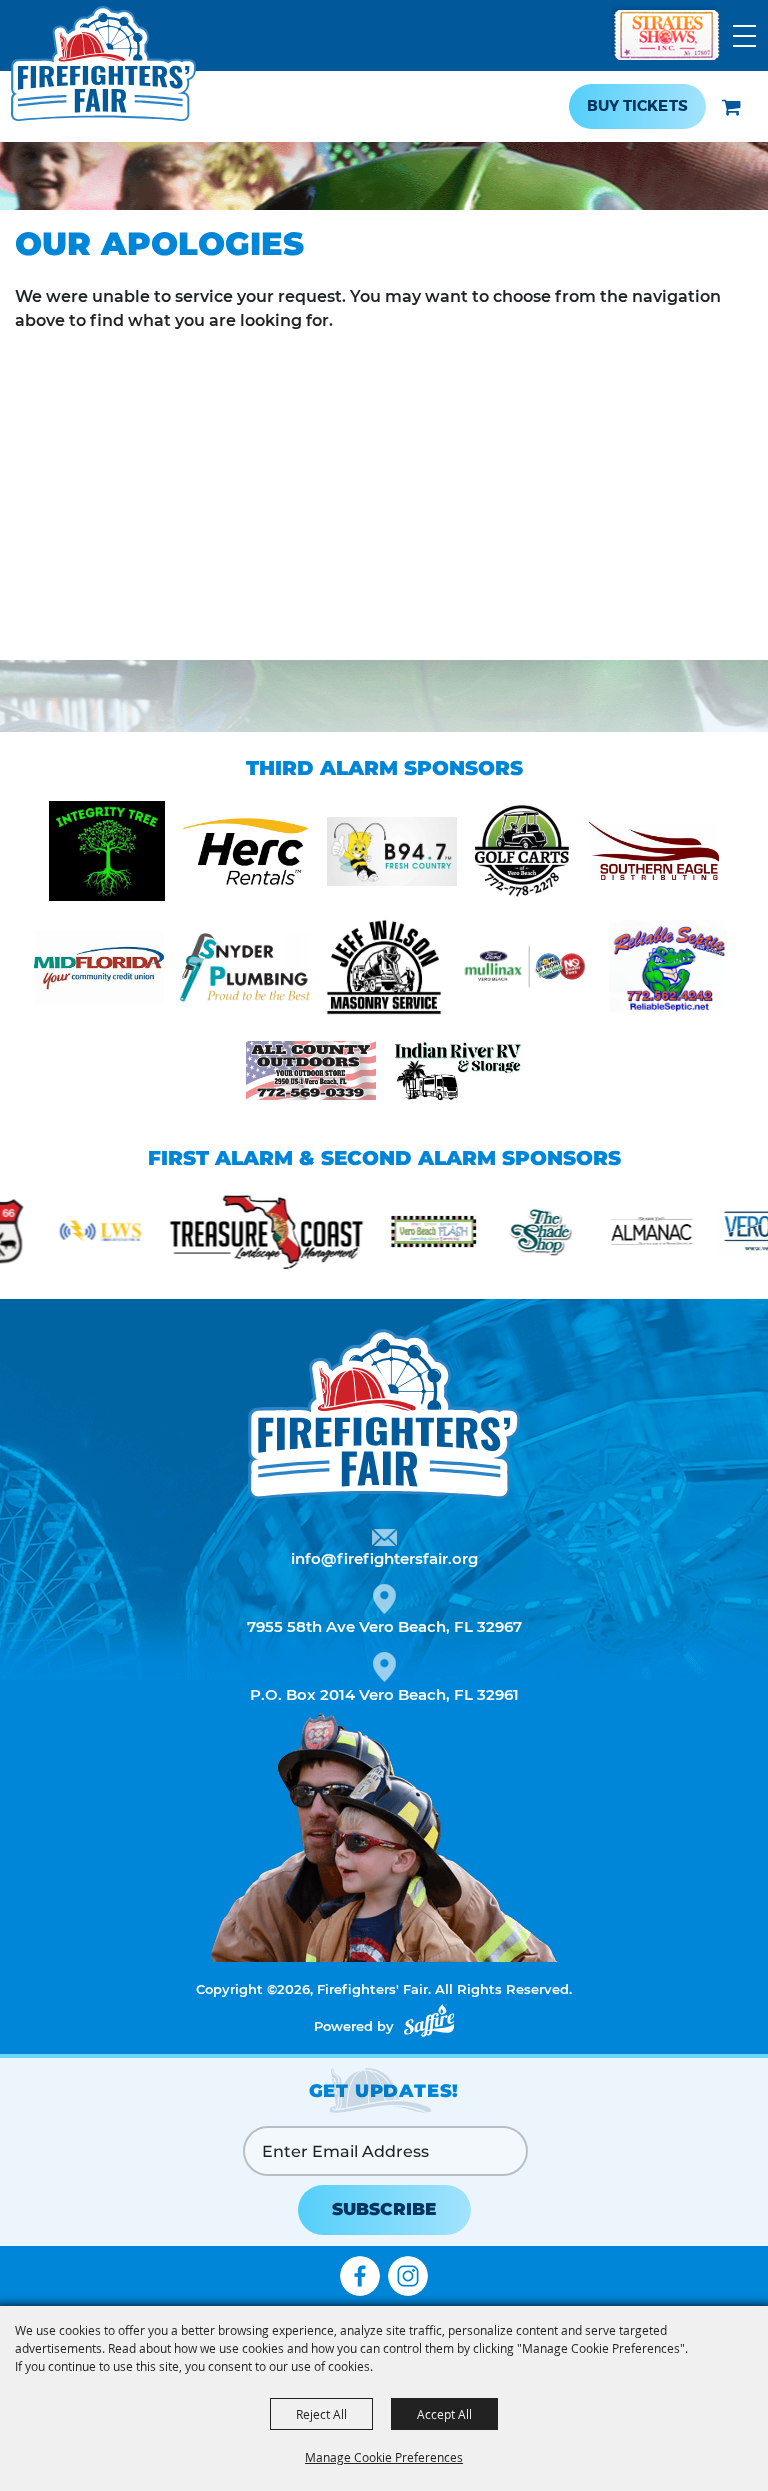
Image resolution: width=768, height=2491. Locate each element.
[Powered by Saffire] (429, 2020)
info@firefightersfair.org (384, 1558)
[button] (731, 107)
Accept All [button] (444, 2414)
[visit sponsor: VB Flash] (387, 1235)
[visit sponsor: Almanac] (605, 1235)
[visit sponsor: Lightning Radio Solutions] (54, 1235)
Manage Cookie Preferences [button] (384, 2457)
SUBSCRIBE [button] (384, 2209)
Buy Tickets (637, 106)
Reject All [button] (321, 2414)
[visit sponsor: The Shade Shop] (496, 1235)
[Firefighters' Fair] (103, 73)
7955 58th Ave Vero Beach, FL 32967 (384, 1626)
